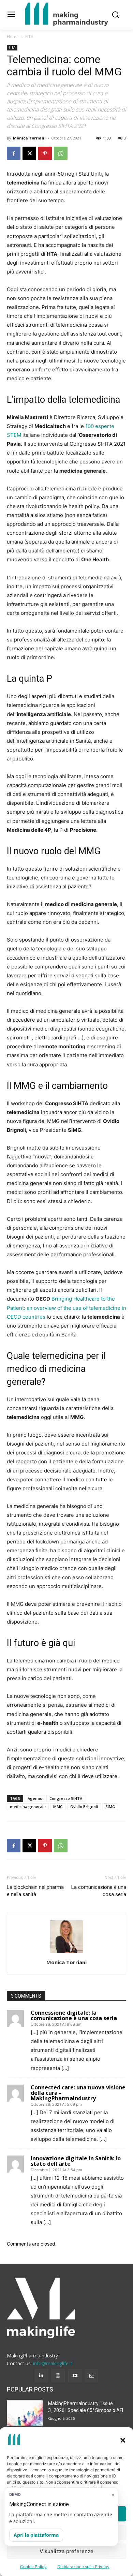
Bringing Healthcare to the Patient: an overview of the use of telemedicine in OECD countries (66, 1308)
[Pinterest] (45, 153)
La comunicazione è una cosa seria (99, 1891)
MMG (58, 1807)
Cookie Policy (33, 2567)
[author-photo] (66, 1953)
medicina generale (28, 1807)
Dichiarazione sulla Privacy (83, 2567)
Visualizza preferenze (66, 2551)
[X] (29, 153)
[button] (123, 2440)
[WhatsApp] (61, 153)
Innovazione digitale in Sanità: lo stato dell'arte (76, 2161)
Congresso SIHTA (66, 1798)
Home (13, 37)
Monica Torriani (29, 138)
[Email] (92, 2376)
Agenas (35, 1798)
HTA (29, 37)
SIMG (110, 1807)
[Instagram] (58, 2376)
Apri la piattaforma (36, 2535)
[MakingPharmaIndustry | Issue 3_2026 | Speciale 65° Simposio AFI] (25, 2413)
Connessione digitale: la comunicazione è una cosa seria (74, 2015)
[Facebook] (14, 153)
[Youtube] (75, 2376)
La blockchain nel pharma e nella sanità (35, 1891)
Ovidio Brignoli (84, 1807)
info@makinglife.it (53, 2363)
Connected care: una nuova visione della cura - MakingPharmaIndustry (78, 2093)
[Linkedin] (41, 2376)
